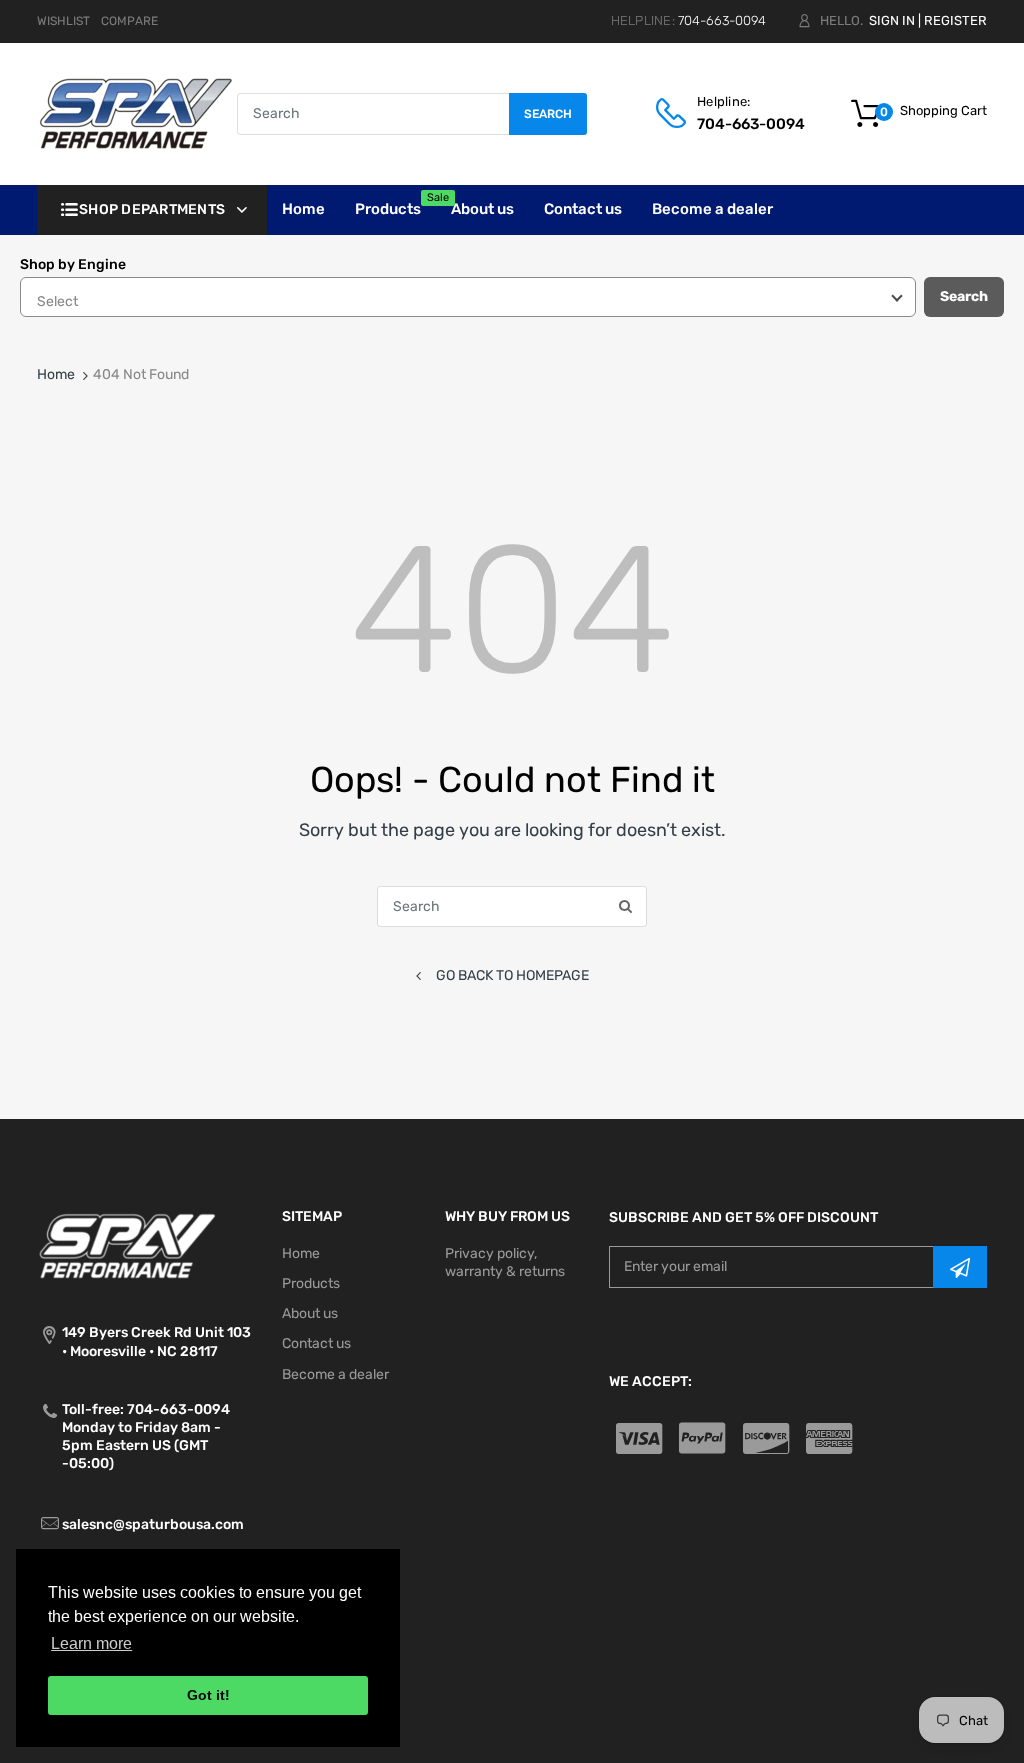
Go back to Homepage (512, 975)
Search (548, 114)
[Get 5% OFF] (960, 1267)
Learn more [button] (91, 1643)
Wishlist (63, 21)
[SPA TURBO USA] (135, 113)
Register (955, 20)
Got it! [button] (208, 1695)
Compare (129, 21)
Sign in (892, 20)
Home (56, 374)
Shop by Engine (73, 264)
